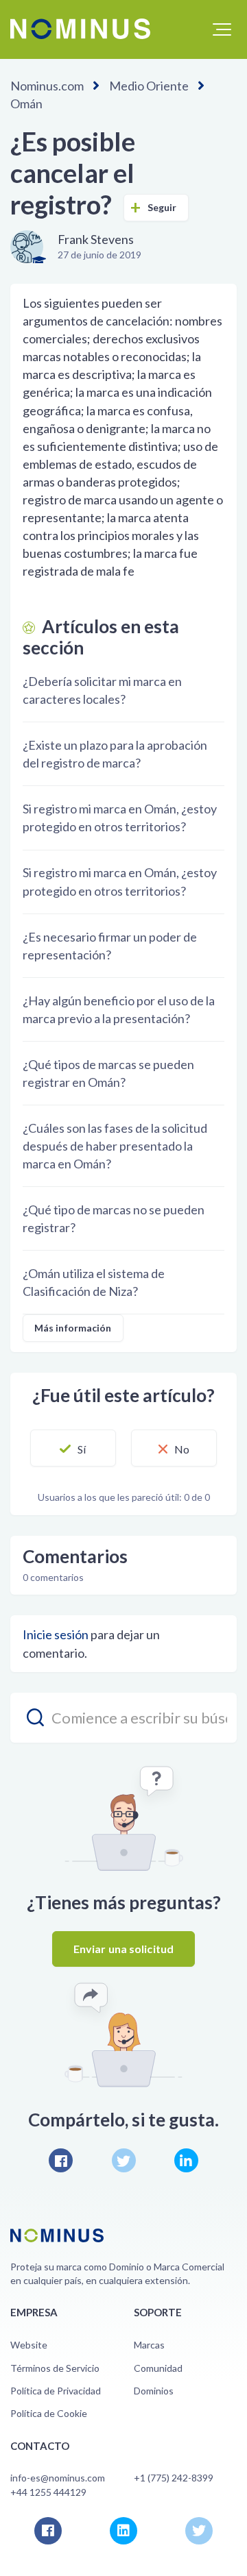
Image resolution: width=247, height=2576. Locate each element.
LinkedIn (186, 2160)
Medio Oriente (149, 86)
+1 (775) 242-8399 (174, 2478)
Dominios (154, 2391)
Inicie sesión (56, 1634)
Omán (26, 103)
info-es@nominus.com (58, 2478)
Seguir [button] (162, 207)
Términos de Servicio (55, 2368)
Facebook (61, 2160)
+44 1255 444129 (48, 2492)
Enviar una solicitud (123, 1949)
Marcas (149, 2345)
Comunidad (158, 2368)
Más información (73, 1328)
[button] (222, 29)
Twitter (124, 2160)
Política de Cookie (49, 2413)
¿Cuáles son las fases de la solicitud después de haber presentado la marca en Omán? (115, 1146)
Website (29, 2345)
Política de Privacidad (56, 2391)
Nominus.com (47, 86)
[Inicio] (80, 29)
